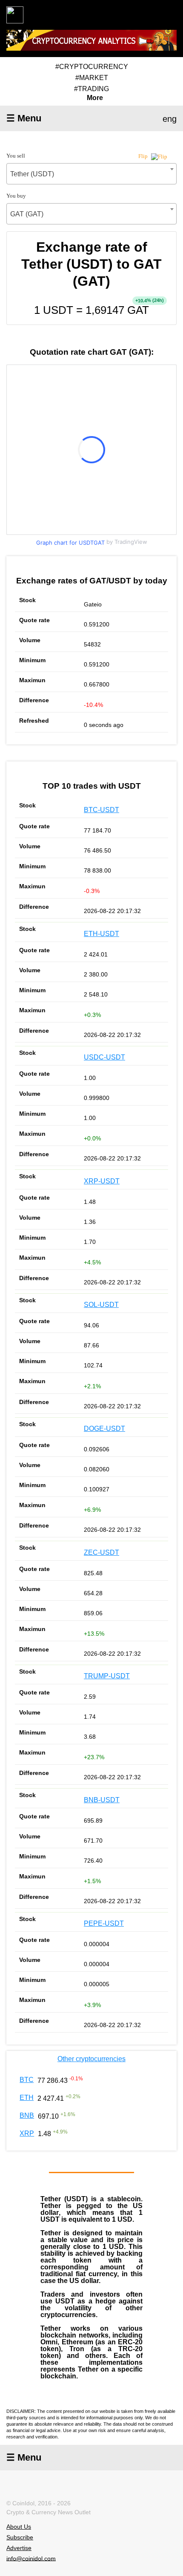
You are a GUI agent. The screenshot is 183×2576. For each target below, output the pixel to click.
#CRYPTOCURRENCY (92, 67)
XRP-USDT (102, 1181)
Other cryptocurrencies (91, 2059)
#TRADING (91, 89)
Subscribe (20, 2537)
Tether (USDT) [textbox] (32, 174)
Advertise (19, 2548)
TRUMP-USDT (107, 1676)
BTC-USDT (102, 810)
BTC (27, 2080)
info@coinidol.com (31, 2558)
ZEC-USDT (102, 1552)
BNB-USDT (102, 1800)
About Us (19, 2527)
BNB (27, 2115)
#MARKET (92, 78)
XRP (27, 2133)
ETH (27, 2098)
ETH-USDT (102, 934)
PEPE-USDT (104, 1923)
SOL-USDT (101, 1305)
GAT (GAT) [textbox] (27, 214)
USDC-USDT (104, 1057)
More (95, 98)
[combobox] (91, 174)
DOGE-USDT (104, 1429)
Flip (144, 156)
